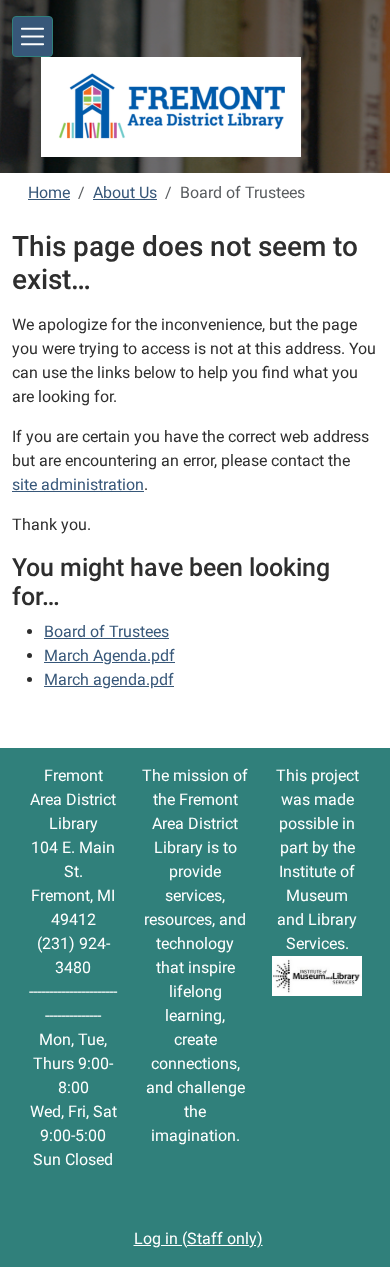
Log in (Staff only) (198, 1238)
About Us (125, 192)
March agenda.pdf (109, 679)
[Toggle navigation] (32, 36)
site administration (78, 484)
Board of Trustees (106, 631)
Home (49, 192)
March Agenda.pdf (109, 655)
